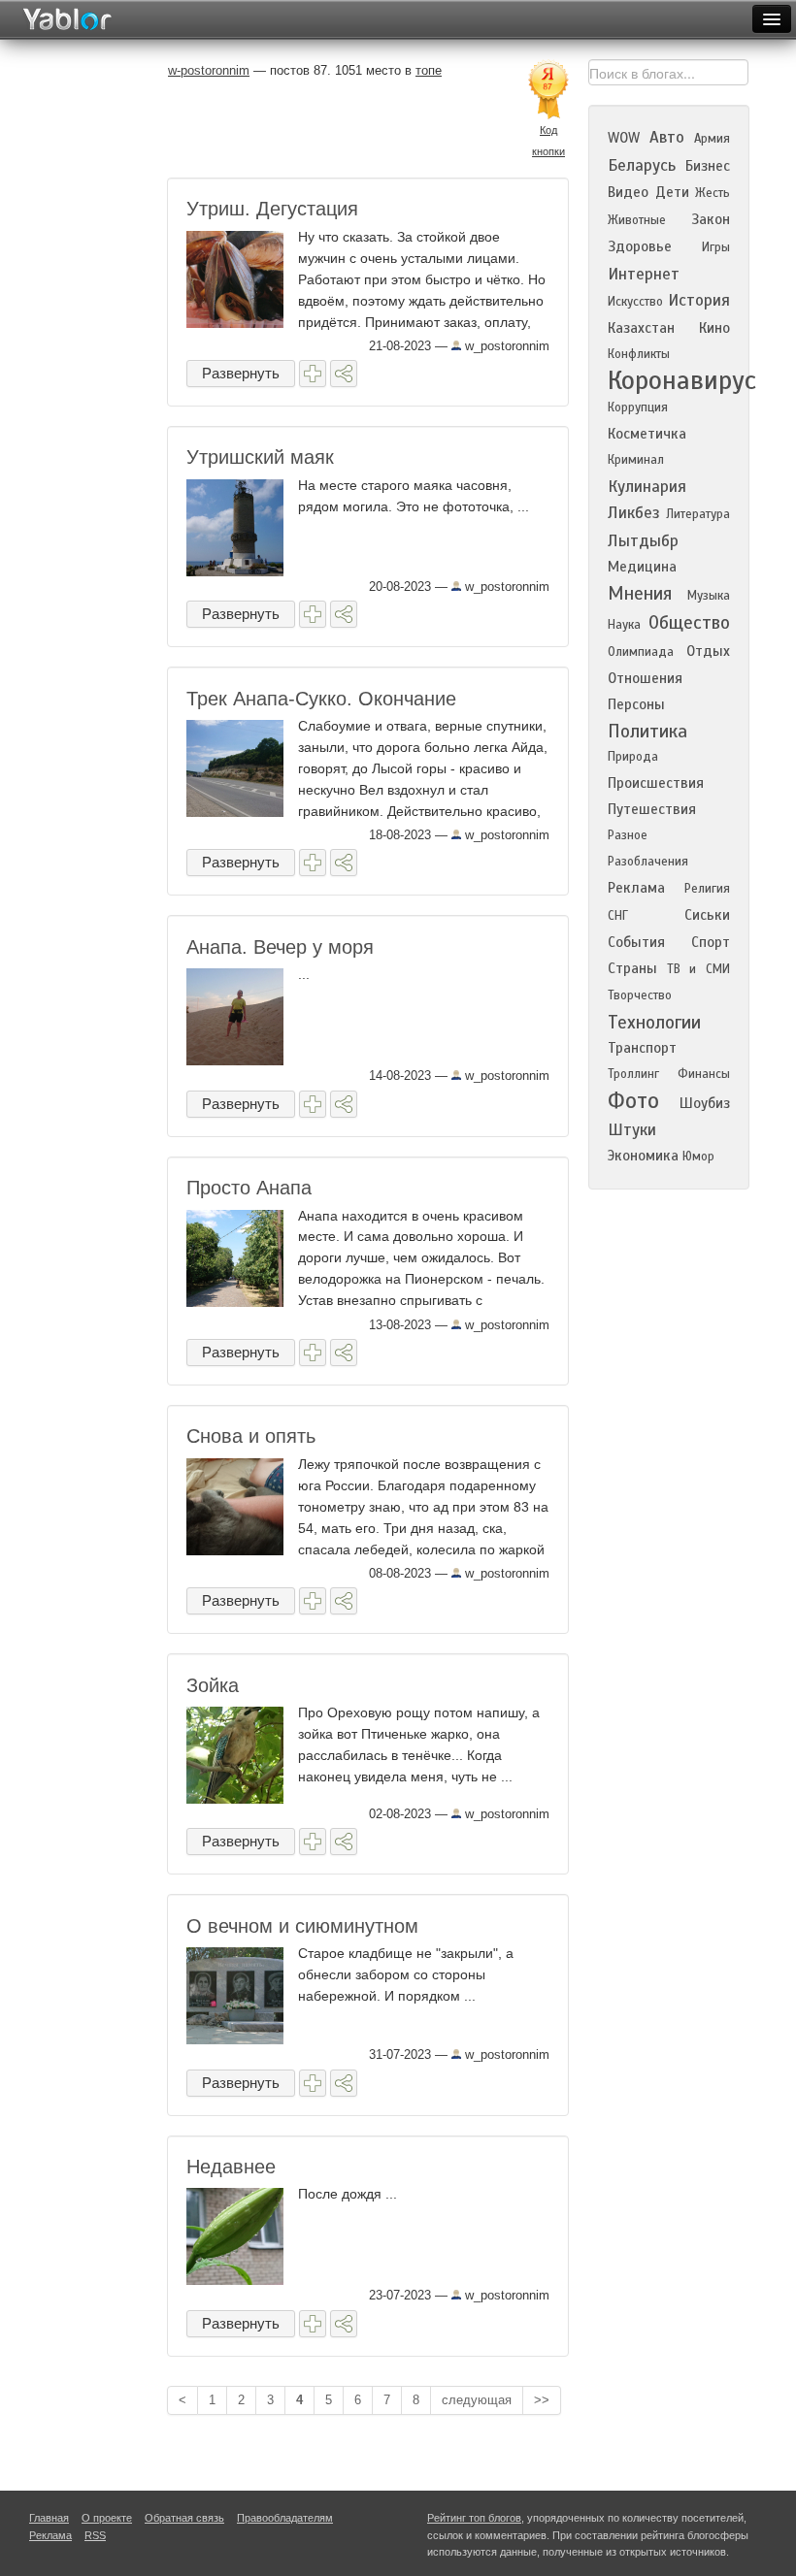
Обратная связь (184, 2518)
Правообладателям (285, 2518)
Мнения (640, 593)
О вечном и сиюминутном (302, 1926)
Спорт (711, 942)
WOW (624, 138)
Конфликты (639, 354)
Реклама (636, 888)
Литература (698, 514)
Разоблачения (648, 862)
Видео (628, 192)
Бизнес (708, 166)
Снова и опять (251, 1436)
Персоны (636, 704)
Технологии (654, 1022)
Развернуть (241, 373)
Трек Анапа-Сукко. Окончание (321, 699)
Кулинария (647, 487)
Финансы (704, 1074)
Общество (689, 622)
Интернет (644, 274)
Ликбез (634, 513)
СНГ (618, 916)
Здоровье (640, 246)
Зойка (213, 1685)
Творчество (640, 995)
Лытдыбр (643, 541)
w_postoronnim (505, 346)
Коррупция (638, 408)
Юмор (698, 1157)
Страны (632, 968)
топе (429, 70)
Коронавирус (682, 380)
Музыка (709, 596)
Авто (667, 137)
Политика (647, 731)
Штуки (632, 1130)
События (636, 942)
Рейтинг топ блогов (474, 2518)
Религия (707, 889)
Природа (633, 757)
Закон (711, 219)
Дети (672, 192)
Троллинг (633, 1074)
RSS (95, 2535)
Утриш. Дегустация (272, 209)
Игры (716, 247)
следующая (477, 2400)
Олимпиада (641, 652)
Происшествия (656, 783)
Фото (633, 1101)
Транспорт (642, 1048)
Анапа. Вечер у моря (280, 947)
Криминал (636, 460)
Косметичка (647, 434)
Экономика (643, 1156)
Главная (49, 2518)
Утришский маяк (260, 457)
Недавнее (231, 2167)
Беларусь (642, 165)
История (699, 300)
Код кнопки (548, 141)
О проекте (107, 2518)
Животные (637, 220)
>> (542, 2400)
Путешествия (652, 809)
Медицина (642, 567)
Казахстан (641, 328)
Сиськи (707, 915)
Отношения (645, 678)
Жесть (713, 193)
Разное (628, 835)
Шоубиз (705, 1103)
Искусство (635, 302)
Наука (624, 625)
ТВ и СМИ (698, 969)
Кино (714, 328)
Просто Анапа (249, 1188)
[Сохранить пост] (313, 374)
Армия (712, 139)
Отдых (708, 651)
